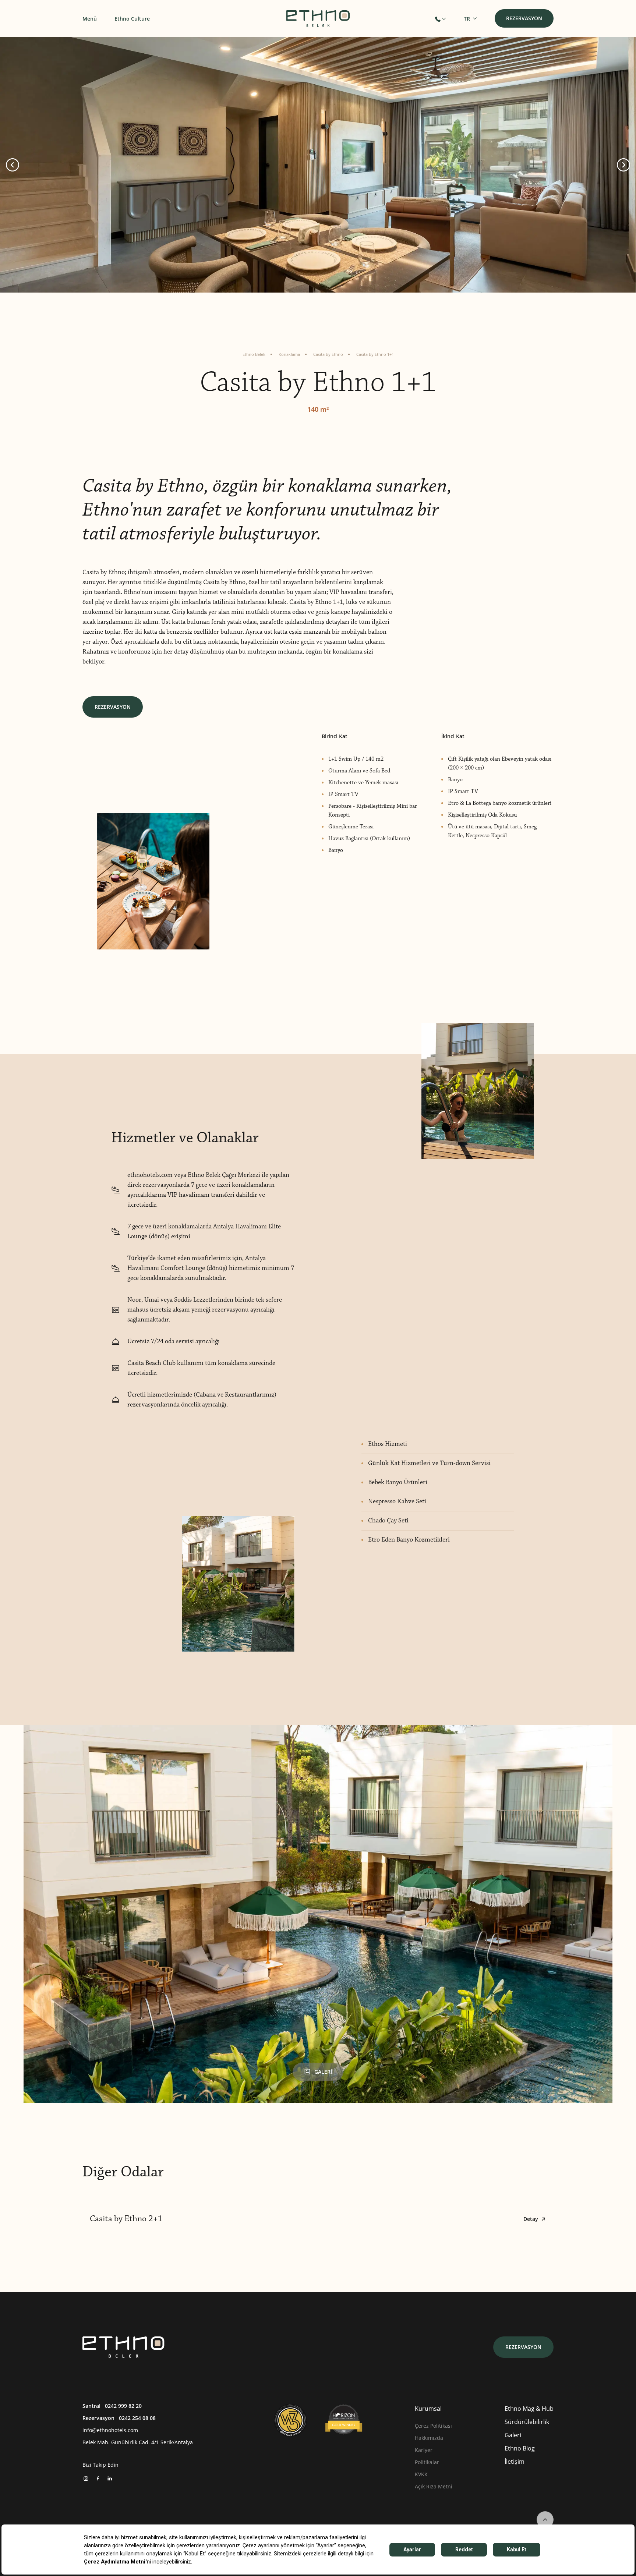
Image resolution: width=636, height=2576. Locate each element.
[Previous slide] (13, 165)
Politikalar (427, 2462)
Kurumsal (428, 2408)
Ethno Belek (254, 354)
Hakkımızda (429, 2438)
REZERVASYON (113, 707)
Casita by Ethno (328, 354)
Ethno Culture (132, 19)
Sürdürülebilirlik (527, 2422)
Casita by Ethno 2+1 (314, 2219)
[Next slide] (623, 165)
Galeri (513, 2435)
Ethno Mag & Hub (529, 2408)
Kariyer (424, 2450)
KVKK (421, 2474)
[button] (440, 19)
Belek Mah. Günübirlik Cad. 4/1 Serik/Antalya (138, 2442)
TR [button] (467, 19)
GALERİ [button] (323, 2072)
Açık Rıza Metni (434, 2486)
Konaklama (289, 354)
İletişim (515, 2461)
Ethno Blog (520, 2448)
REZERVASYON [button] (524, 18)
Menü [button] (90, 19)
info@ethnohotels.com (110, 2430)
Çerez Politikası (433, 2426)
